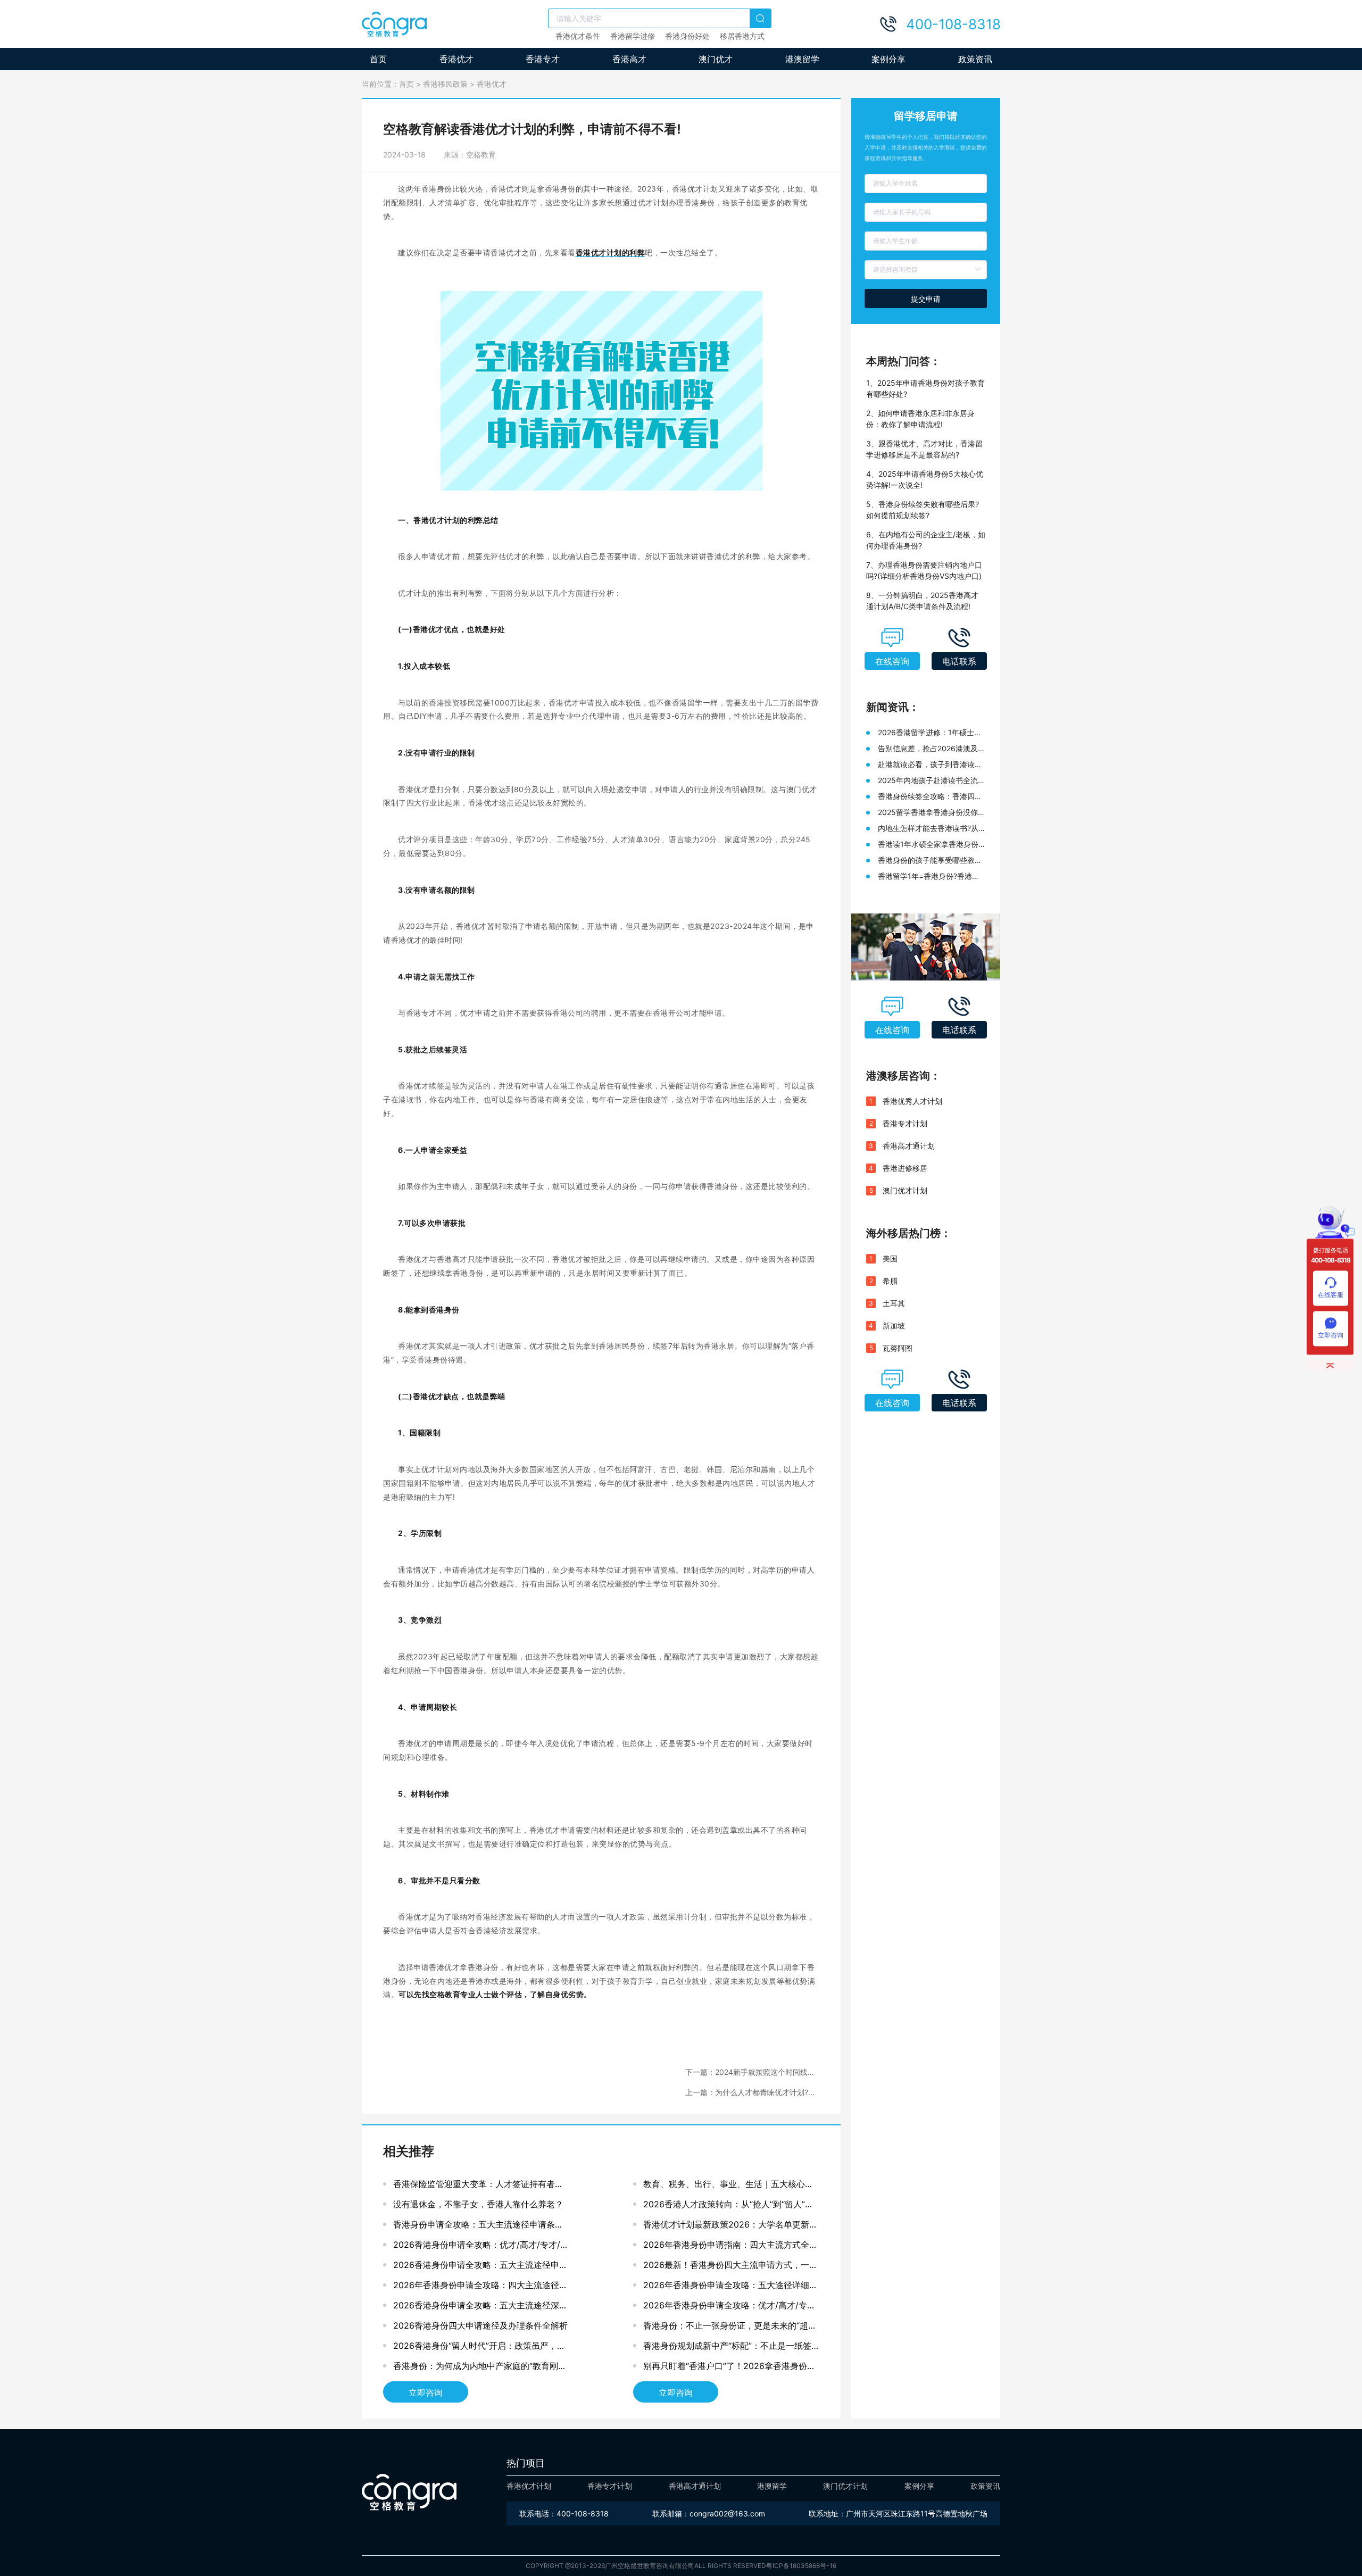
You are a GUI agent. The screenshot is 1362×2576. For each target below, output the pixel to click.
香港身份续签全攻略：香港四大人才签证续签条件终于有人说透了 (930, 797)
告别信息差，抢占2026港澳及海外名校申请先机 (932, 749)
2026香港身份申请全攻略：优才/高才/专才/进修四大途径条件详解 (481, 2247)
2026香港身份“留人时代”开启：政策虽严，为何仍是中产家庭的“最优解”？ (479, 2348)
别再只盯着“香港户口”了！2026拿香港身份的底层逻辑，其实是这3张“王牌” (729, 2368)
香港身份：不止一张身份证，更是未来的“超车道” (730, 2328)
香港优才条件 (578, 36)
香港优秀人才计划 (912, 1101)
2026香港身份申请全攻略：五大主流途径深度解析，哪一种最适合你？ (480, 2308)
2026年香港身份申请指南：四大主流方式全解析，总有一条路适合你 (730, 2247)
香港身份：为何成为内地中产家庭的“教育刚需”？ (476, 2368)
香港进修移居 (905, 1168)
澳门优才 (716, 59)
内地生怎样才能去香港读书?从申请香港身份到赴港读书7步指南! (928, 829)
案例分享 (888, 59)
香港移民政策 (445, 84)
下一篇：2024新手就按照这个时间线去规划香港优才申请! (750, 2072)
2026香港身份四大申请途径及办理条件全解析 (480, 2325)
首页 (378, 59)
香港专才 (543, 59)
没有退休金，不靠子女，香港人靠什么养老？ (478, 2204)
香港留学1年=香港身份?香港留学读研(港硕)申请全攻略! (929, 876)
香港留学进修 (633, 36)
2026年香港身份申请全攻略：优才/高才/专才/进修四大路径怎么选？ (731, 2308)
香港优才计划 (529, 2486)
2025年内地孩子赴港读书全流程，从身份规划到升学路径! (928, 781)
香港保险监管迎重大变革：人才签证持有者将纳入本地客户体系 (478, 2186)
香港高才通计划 (909, 1146)
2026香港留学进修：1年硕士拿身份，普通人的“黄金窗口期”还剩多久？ (930, 733)
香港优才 (456, 59)
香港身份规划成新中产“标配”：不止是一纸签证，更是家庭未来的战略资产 (727, 2348)
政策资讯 (975, 59)
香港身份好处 (687, 36)
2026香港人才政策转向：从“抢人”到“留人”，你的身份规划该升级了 (728, 2207)
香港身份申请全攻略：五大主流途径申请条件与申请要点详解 (478, 2227)
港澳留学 (802, 59)
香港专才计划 (905, 1123)
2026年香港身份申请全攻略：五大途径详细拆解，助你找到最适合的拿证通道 (730, 2287)
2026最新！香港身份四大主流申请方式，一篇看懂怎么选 (730, 2267)
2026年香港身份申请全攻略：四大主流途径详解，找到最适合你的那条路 (480, 2287)
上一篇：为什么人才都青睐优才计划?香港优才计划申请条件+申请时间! (750, 2093)
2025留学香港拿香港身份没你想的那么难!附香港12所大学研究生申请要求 (932, 813)
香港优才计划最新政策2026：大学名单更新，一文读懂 (730, 2227)
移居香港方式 (742, 36)
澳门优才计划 (905, 1190)
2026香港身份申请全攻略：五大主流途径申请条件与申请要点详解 (480, 2267)
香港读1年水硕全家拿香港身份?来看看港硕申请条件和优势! (930, 845)
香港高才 (629, 59)
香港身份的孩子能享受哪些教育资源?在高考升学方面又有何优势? (930, 861)
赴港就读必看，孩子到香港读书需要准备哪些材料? (930, 765)
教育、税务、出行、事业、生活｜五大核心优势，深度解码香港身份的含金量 (728, 2186)
